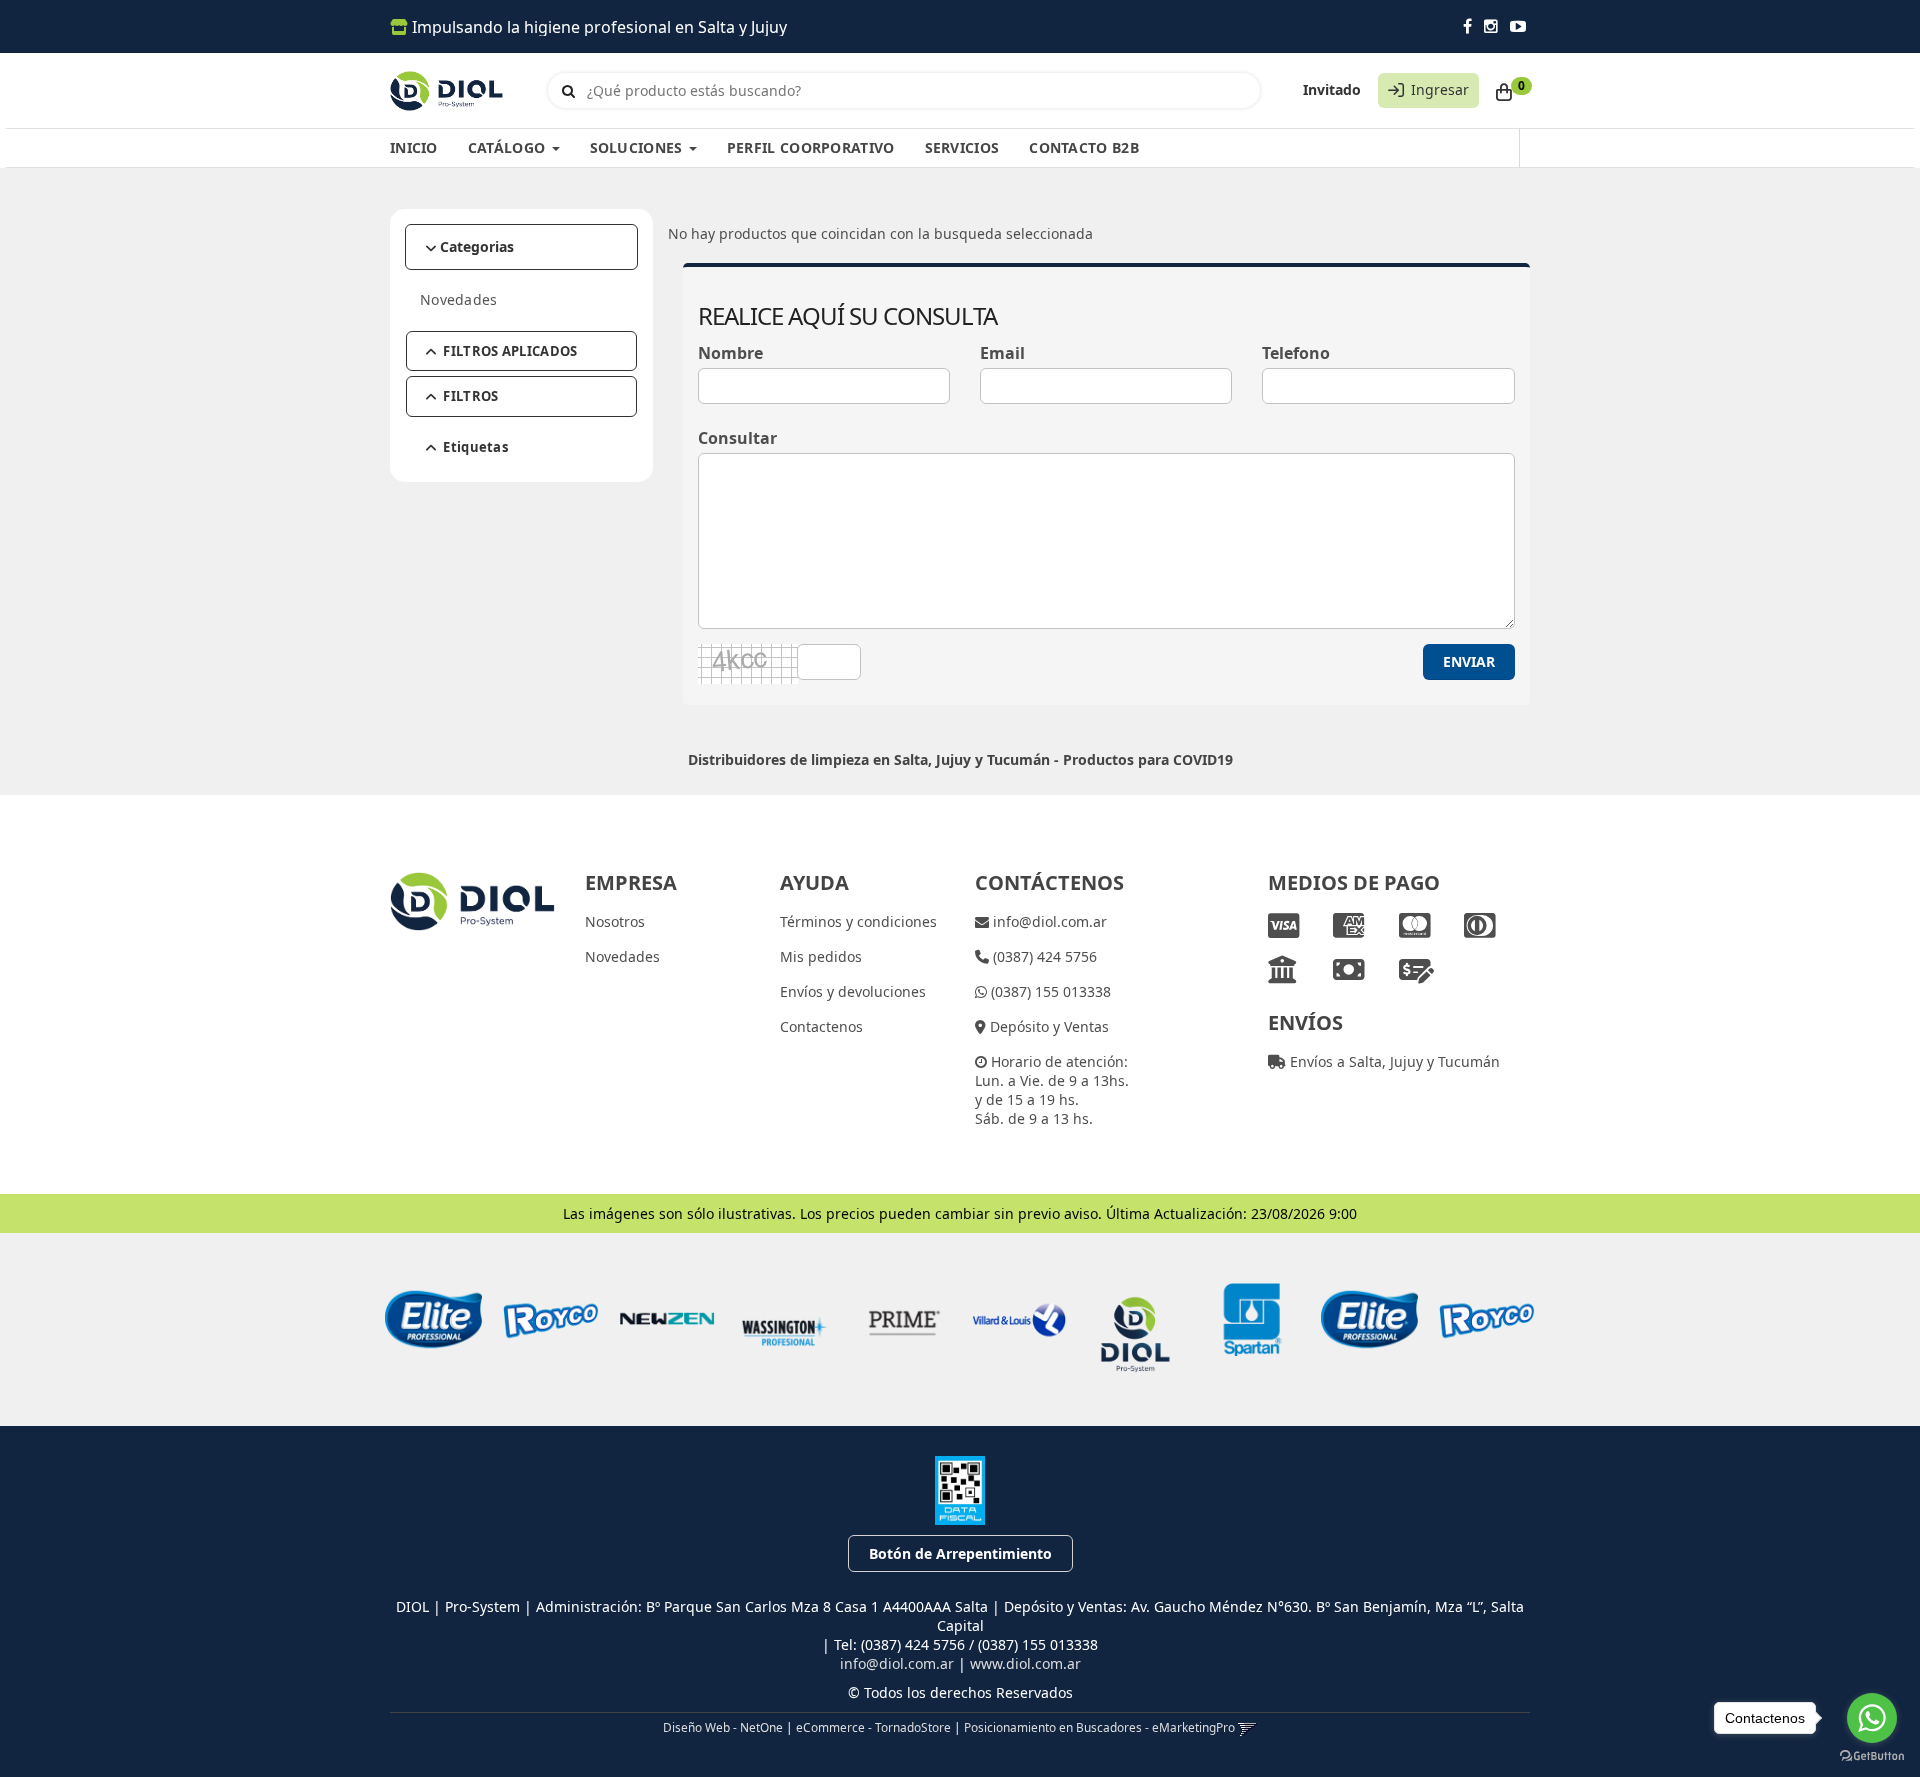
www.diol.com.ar (1025, 1663)
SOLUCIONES (638, 147)
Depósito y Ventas (1047, 1026)
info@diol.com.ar (1048, 921)
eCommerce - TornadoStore (873, 1727)
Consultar (737, 438)
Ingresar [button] (1440, 89)
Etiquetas (475, 447)
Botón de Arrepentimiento (960, 1553)
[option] (433, 1319)
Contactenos (821, 1026)
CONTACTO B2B (1084, 147)
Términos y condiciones (858, 921)
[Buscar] (568, 91)
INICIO (414, 147)
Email (1002, 353)
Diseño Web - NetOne (723, 1727)
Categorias (477, 246)
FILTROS (470, 396)
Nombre (730, 353)
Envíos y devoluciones (853, 991)
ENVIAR (1469, 661)
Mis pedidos (821, 956)
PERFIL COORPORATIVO (811, 147)
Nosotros (615, 921)
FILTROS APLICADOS (510, 351)
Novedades (459, 299)
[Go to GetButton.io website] (1872, 1756)
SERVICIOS (962, 147)
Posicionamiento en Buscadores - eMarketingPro (1099, 1727)
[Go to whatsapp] (1872, 1718)
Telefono (1296, 353)
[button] (1247, 1727)
